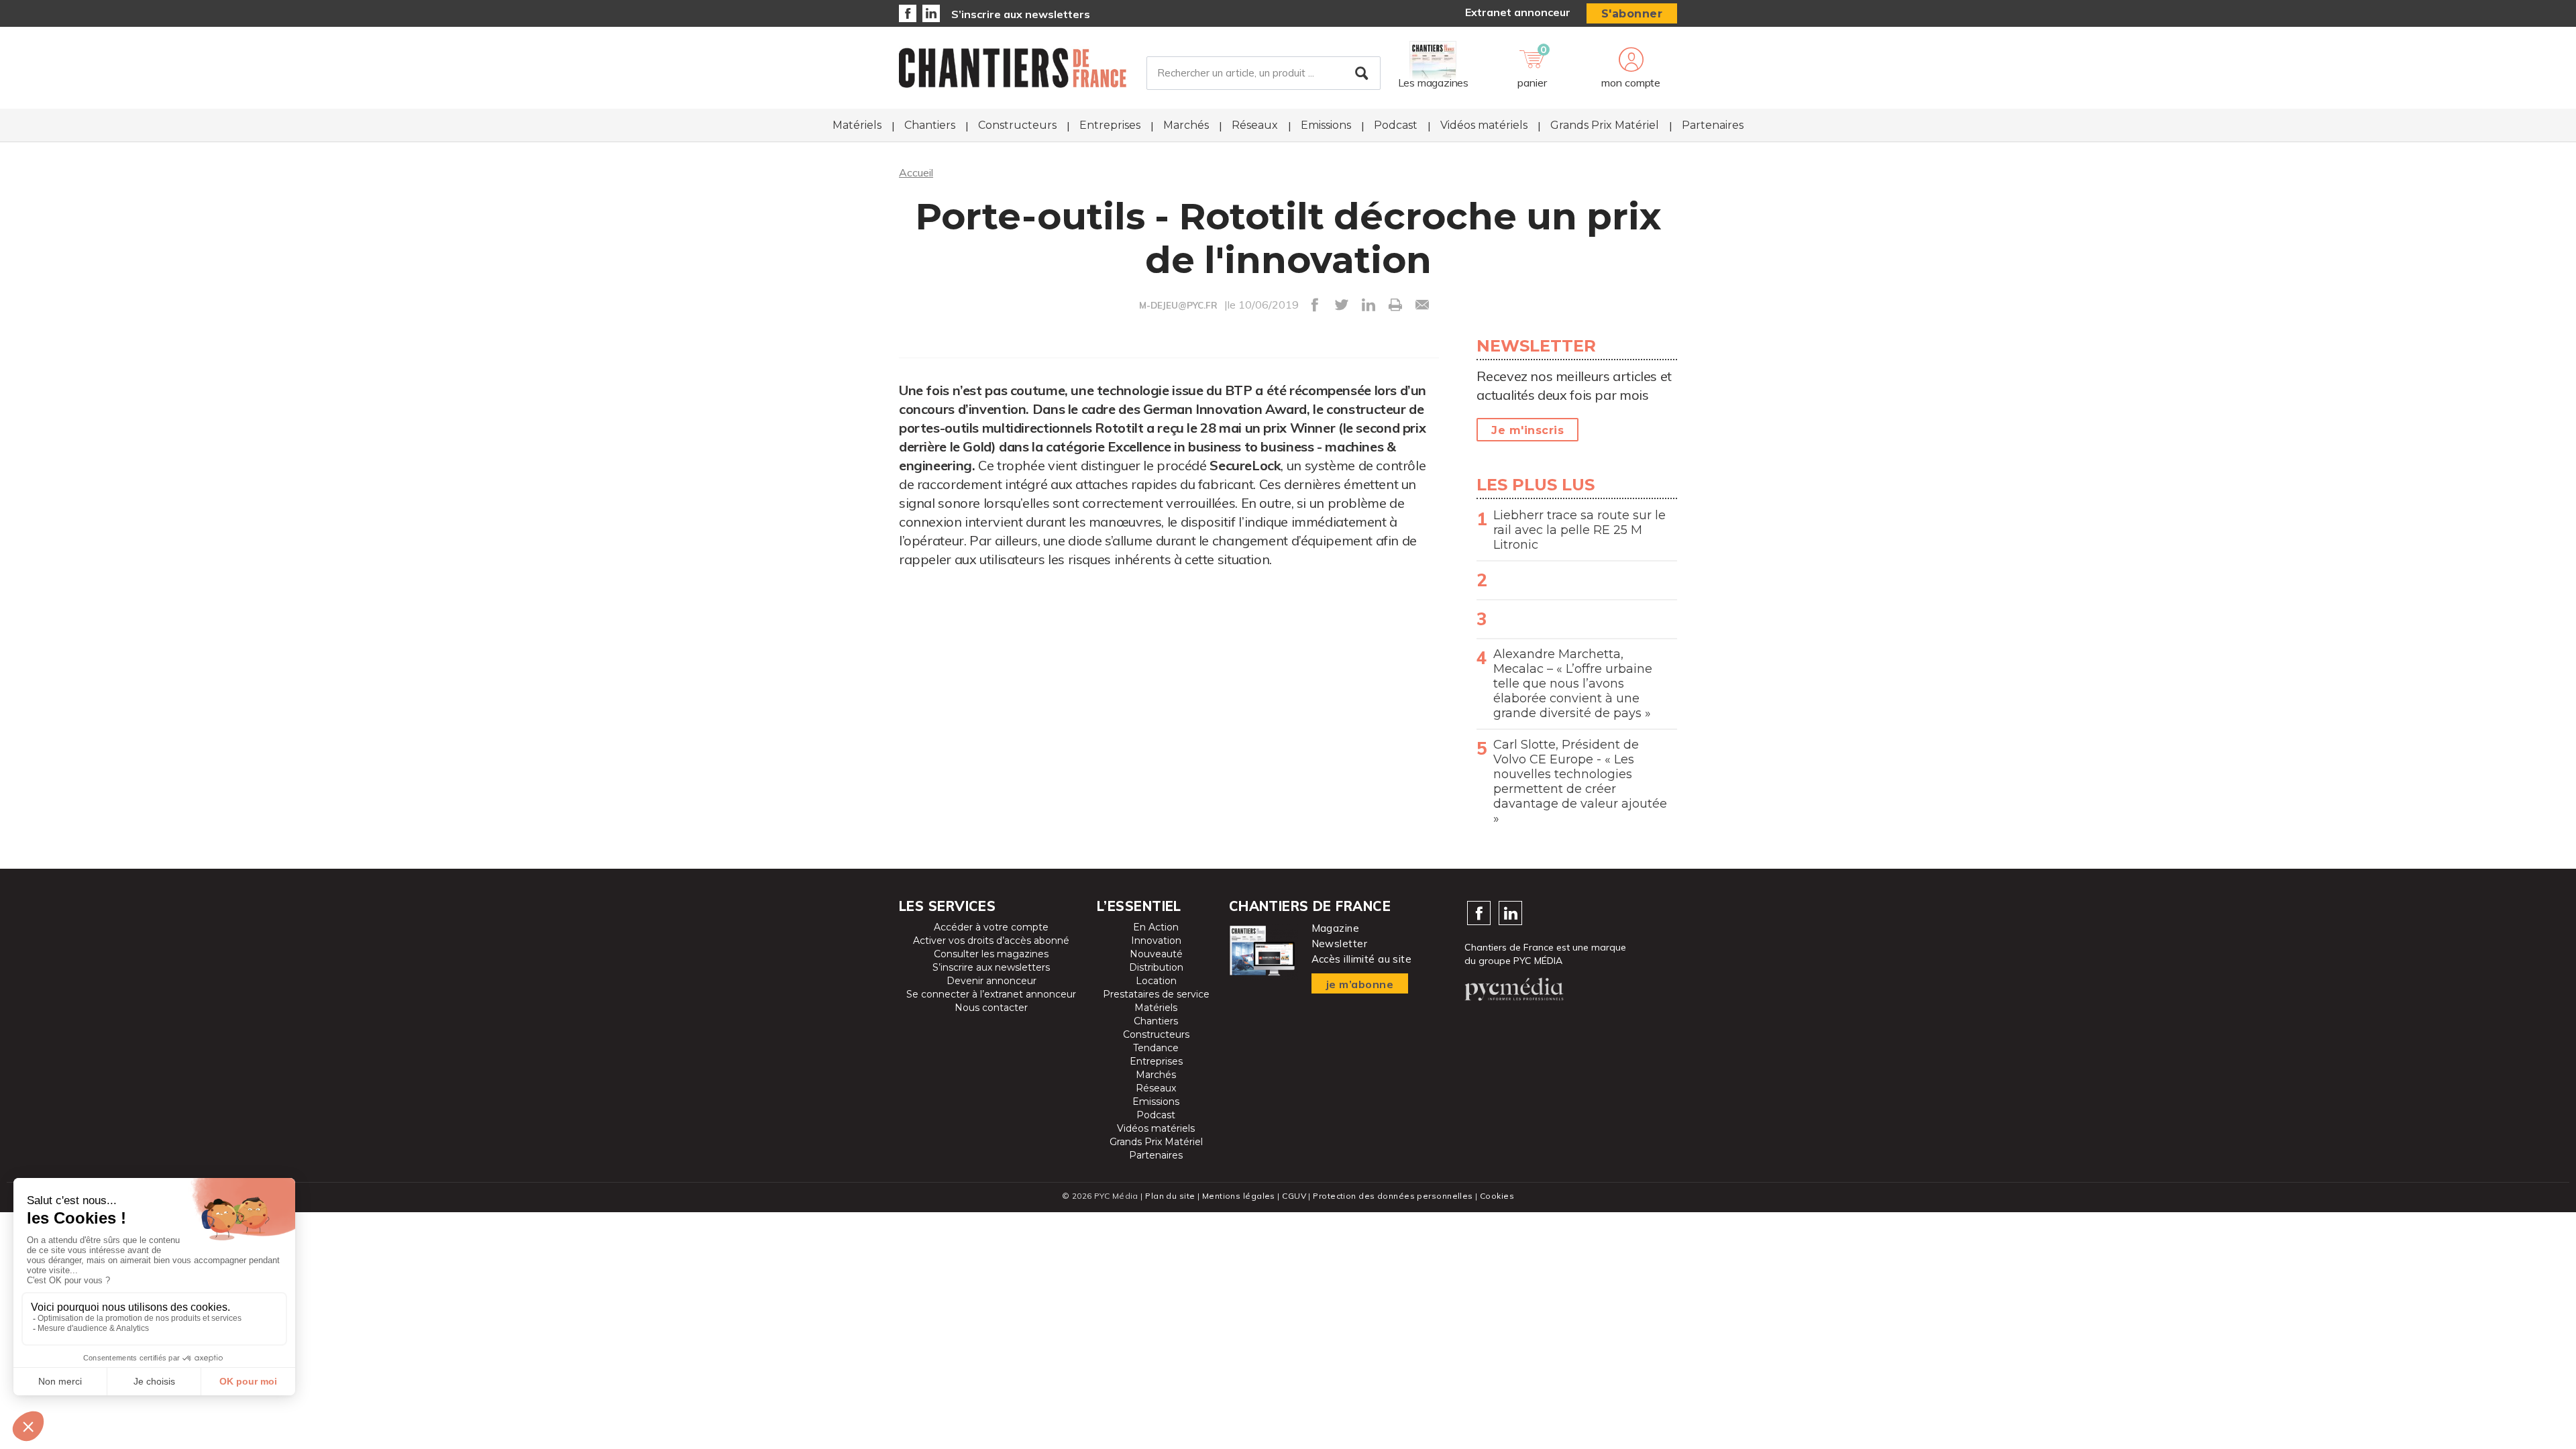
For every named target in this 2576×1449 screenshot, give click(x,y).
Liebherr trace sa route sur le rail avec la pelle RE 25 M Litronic (1579, 530)
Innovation (1156, 941)
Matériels (857, 125)
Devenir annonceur (991, 981)
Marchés (1186, 125)
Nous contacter (991, 1008)
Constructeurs (1017, 125)
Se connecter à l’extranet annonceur (991, 994)
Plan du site (1170, 1196)
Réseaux (1255, 125)
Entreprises (1110, 125)
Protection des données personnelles (1393, 1196)
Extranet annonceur (1518, 12)
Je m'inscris (1527, 430)
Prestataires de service (1156, 994)
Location (1156, 981)
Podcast (1396, 125)
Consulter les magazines (991, 954)
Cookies (1497, 1196)
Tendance (1156, 1048)
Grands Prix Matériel (1605, 125)
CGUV (1294, 1196)
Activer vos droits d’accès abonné (991, 941)
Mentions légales (1239, 1196)
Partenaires (1713, 125)
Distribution (1156, 967)
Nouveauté (1156, 954)
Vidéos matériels (1484, 125)
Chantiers (930, 125)
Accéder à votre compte (991, 927)
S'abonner (1632, 14)
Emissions (1326, 125)
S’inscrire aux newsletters (1021, 14)
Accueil (916, 172)
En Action (1156, 927)
